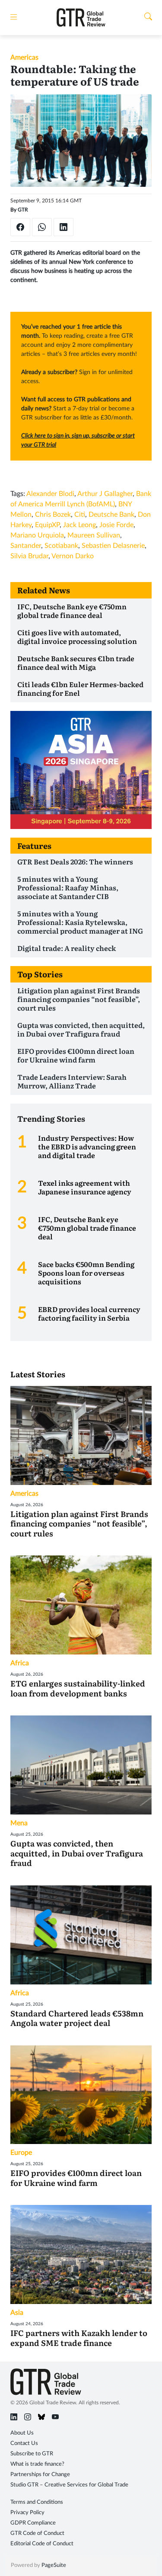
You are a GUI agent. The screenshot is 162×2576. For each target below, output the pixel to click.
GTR (23, 210)
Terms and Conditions (37, 2502)
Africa (20, 1663)
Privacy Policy (27, 2513)
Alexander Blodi (50, 494)
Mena (19, 1823)
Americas (24, 58)
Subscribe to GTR (32, 2454)
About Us (22, 2433)
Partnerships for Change (40, 2475)
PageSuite (54, 2565)
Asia (17, 2313)
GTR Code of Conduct (37, 2533)
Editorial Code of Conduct (42, 2544)
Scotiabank (61, 546)
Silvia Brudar (29, 556)
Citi (80, 515)
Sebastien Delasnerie (113, 546)
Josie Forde (116, 525)
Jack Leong (79, 525)
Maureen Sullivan (94, 535)
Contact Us (24, 2443)
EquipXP (47, 525)
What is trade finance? (37, 2464)
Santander (26, 546)
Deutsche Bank (111, 515)
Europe (21, 2153)
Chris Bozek (53, 515)
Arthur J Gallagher (105, 494)
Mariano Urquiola (37, 535)
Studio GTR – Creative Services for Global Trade (69, 2485)
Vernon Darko (73, 556)
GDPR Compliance (33, 2523)
